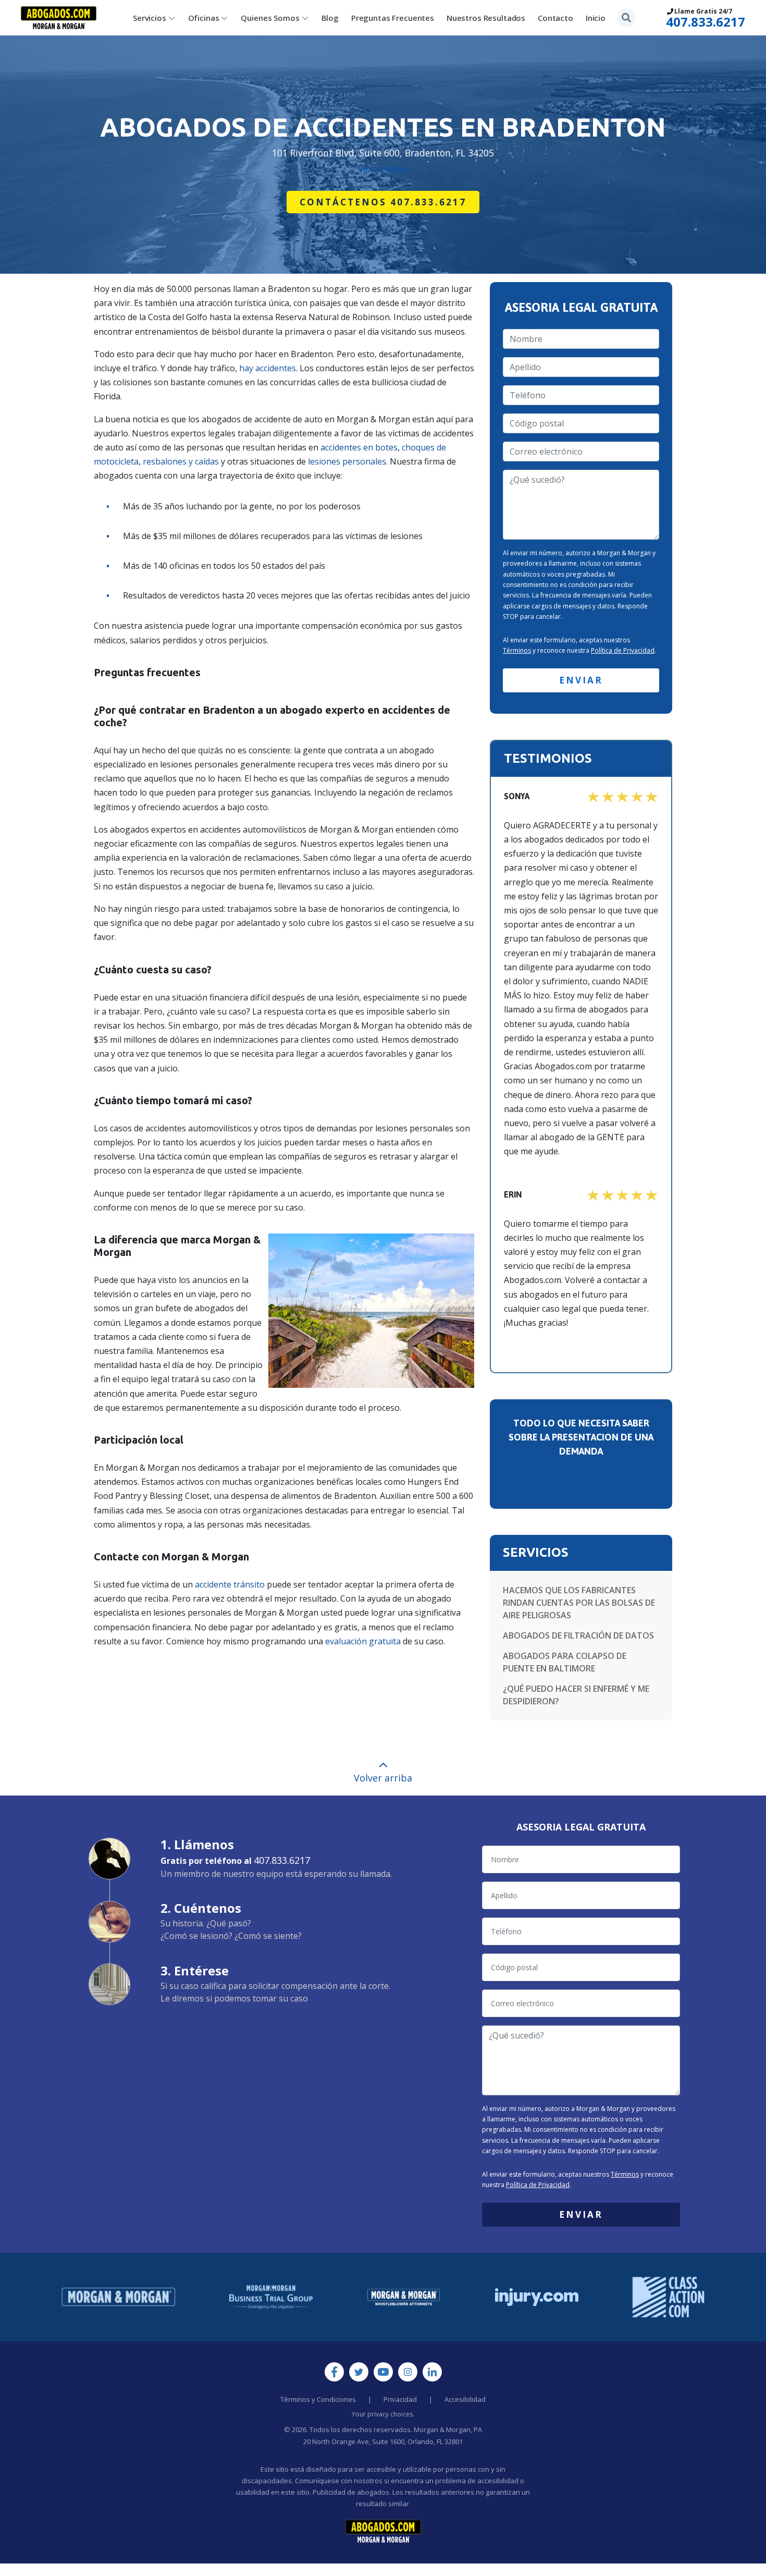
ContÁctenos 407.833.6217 (383, 202)
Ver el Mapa (383, 169)
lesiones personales (347, 461)
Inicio (596, 18)
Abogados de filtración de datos (578, 1635)
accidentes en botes (359, 447)
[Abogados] (59, 18)
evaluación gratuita (363, 1641)
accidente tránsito (230, 1584)
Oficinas (204, 18)
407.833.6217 (706, 22)
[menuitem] (154, 18)
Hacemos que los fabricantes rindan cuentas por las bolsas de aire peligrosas (579, 1603)
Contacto (555, 18)
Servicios (150, 18)
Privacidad (400, 2399)
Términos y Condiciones (318, 2399)
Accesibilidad (465, 2399)
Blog (330, 18)
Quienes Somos (270, 18)
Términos (517, 650)
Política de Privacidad (623, 650)
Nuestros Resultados (486, 18)
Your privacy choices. (383, 2414)
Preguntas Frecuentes (393, 18)
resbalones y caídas (181, 461)
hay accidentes (268, 368)
